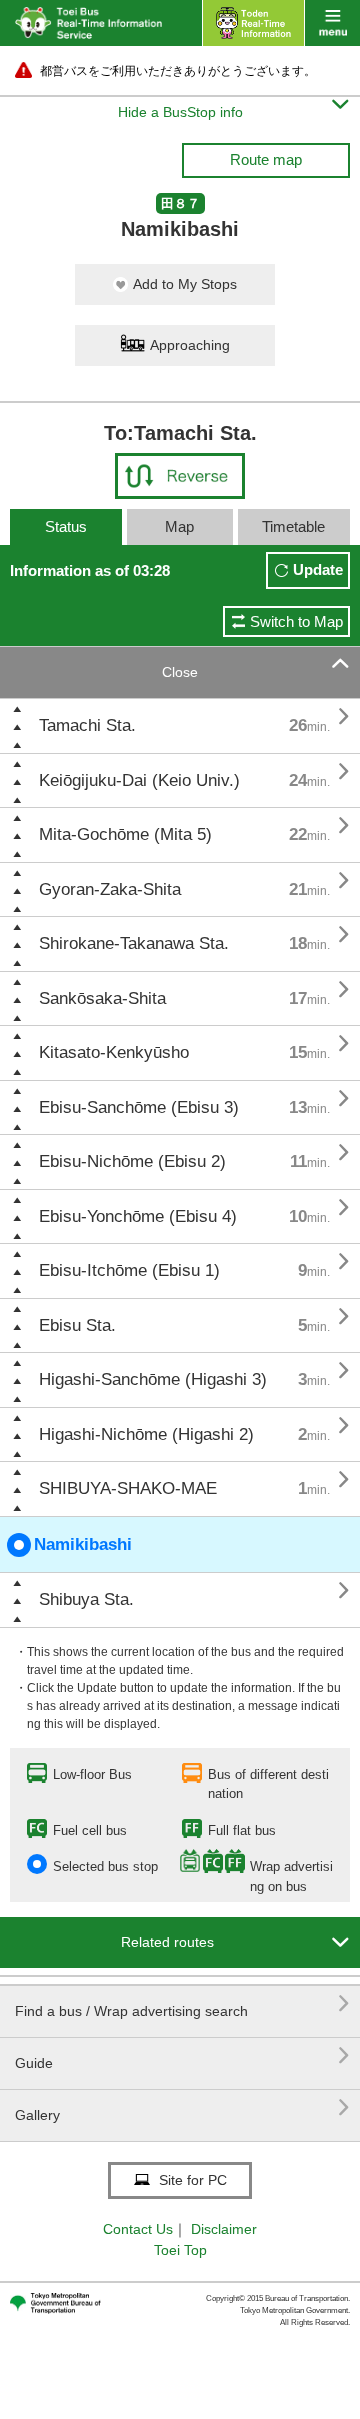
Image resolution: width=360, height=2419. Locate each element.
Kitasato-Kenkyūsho (114, 1052)
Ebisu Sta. (77, 1325)
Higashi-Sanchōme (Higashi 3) (153, 1379)
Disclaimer (224, 2229)
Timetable (293, 526)
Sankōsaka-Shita (102, 998)
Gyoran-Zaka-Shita (110, 889)
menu (332, 23)
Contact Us (138, 2229)
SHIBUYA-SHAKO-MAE (128, 1488)
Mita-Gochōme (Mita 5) (125, 834)
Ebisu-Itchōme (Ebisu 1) (129, 1270)
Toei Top (180, 2250)
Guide (182, 2055)
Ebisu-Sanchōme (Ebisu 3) (139, 1107)
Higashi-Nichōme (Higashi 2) (146, 1434)
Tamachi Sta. (87, 725)
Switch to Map (296, 621)
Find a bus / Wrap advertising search (182, 2003)
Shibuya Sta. (86, 1599)
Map (179, 526)
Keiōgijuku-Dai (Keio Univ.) (139, 780)
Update (318, 569)
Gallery (182, 2107)
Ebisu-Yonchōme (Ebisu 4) (138, 1216)
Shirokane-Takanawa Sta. (134, 943)
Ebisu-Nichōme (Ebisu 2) (132, 1161)
